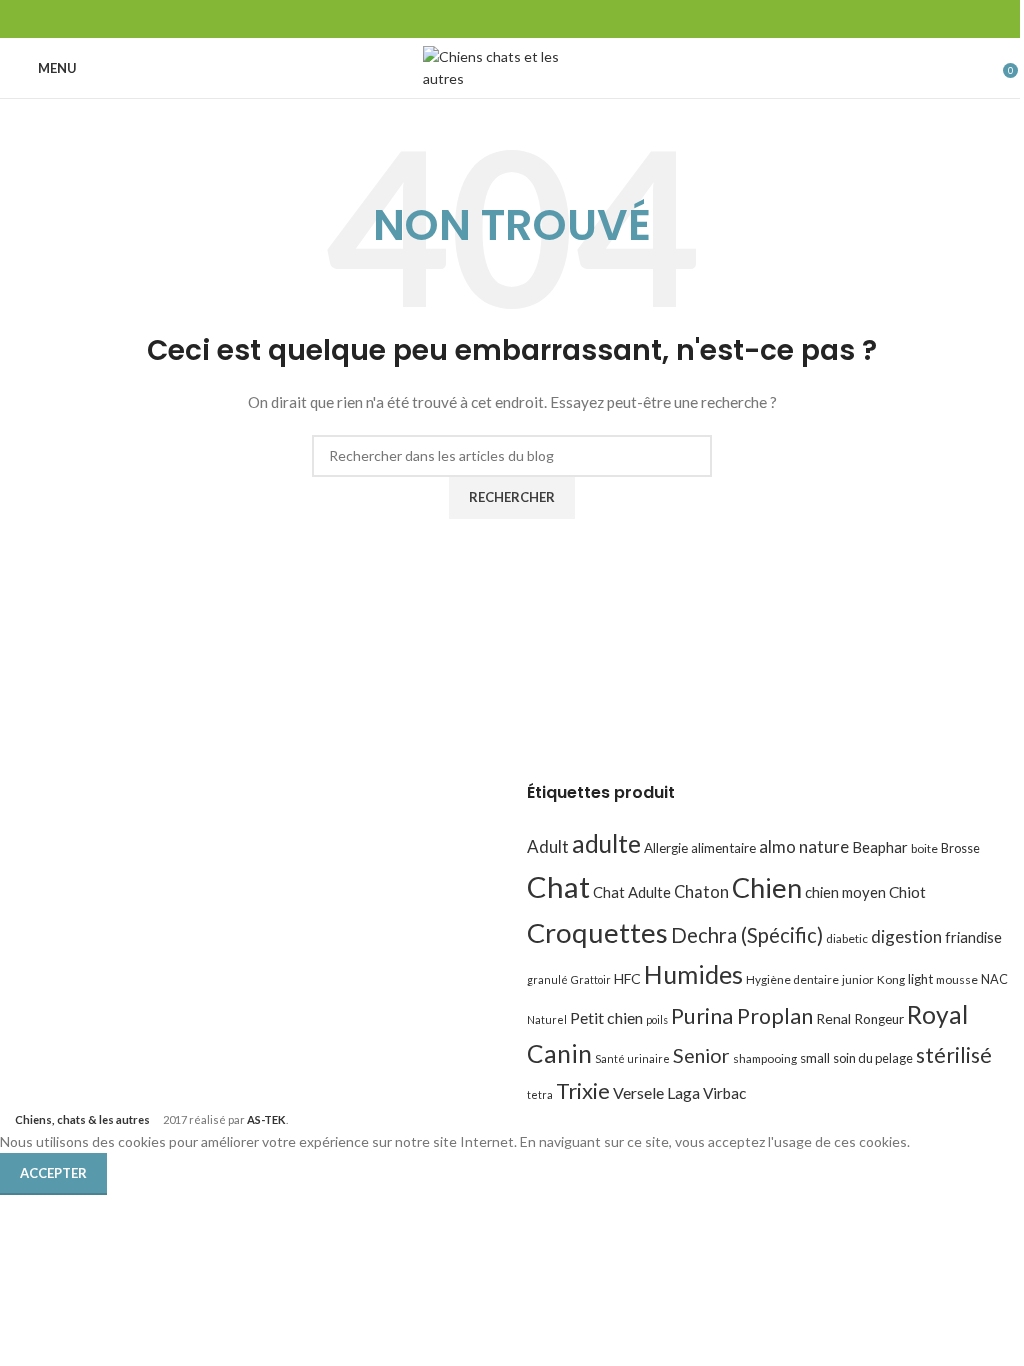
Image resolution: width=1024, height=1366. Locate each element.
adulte (606, 843)
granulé (547, 979)
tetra (540, 1094)
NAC (994, 979)
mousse (957, 979)
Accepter (53, 1173)
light (920, 979)
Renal (833, 1018)
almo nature (804, 846)
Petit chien (606, 1017)
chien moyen (845, 892)
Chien (767, 887)
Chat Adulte (632, 892)
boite (924, 848)
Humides (693, 974)
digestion (906, 936)
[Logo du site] (512, 66)
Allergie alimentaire (700, 848)
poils (657, 1019)
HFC (627, 978)
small (815, 1058)
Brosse (960, 848)
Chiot (907, 892)
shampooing (765, 1058)
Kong (891, 979)
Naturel (547, 1019)
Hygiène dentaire (792, 979)
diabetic (847, 938)
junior (858, 979)
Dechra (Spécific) (747, 935)
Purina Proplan (742, 1016)
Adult (548, 846)
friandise (973, 937)
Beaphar (880, 847)
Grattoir (591, 979)
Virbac (724, 1093)
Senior (701, 1055)
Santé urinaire (632, 1058)
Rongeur (879, 1019)
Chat (558, 886)
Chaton (701, 891)
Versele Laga (656, 1092)
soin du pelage (873, 1058)
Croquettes (597, 932)
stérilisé (954, 1055)
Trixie (583, 1090)
